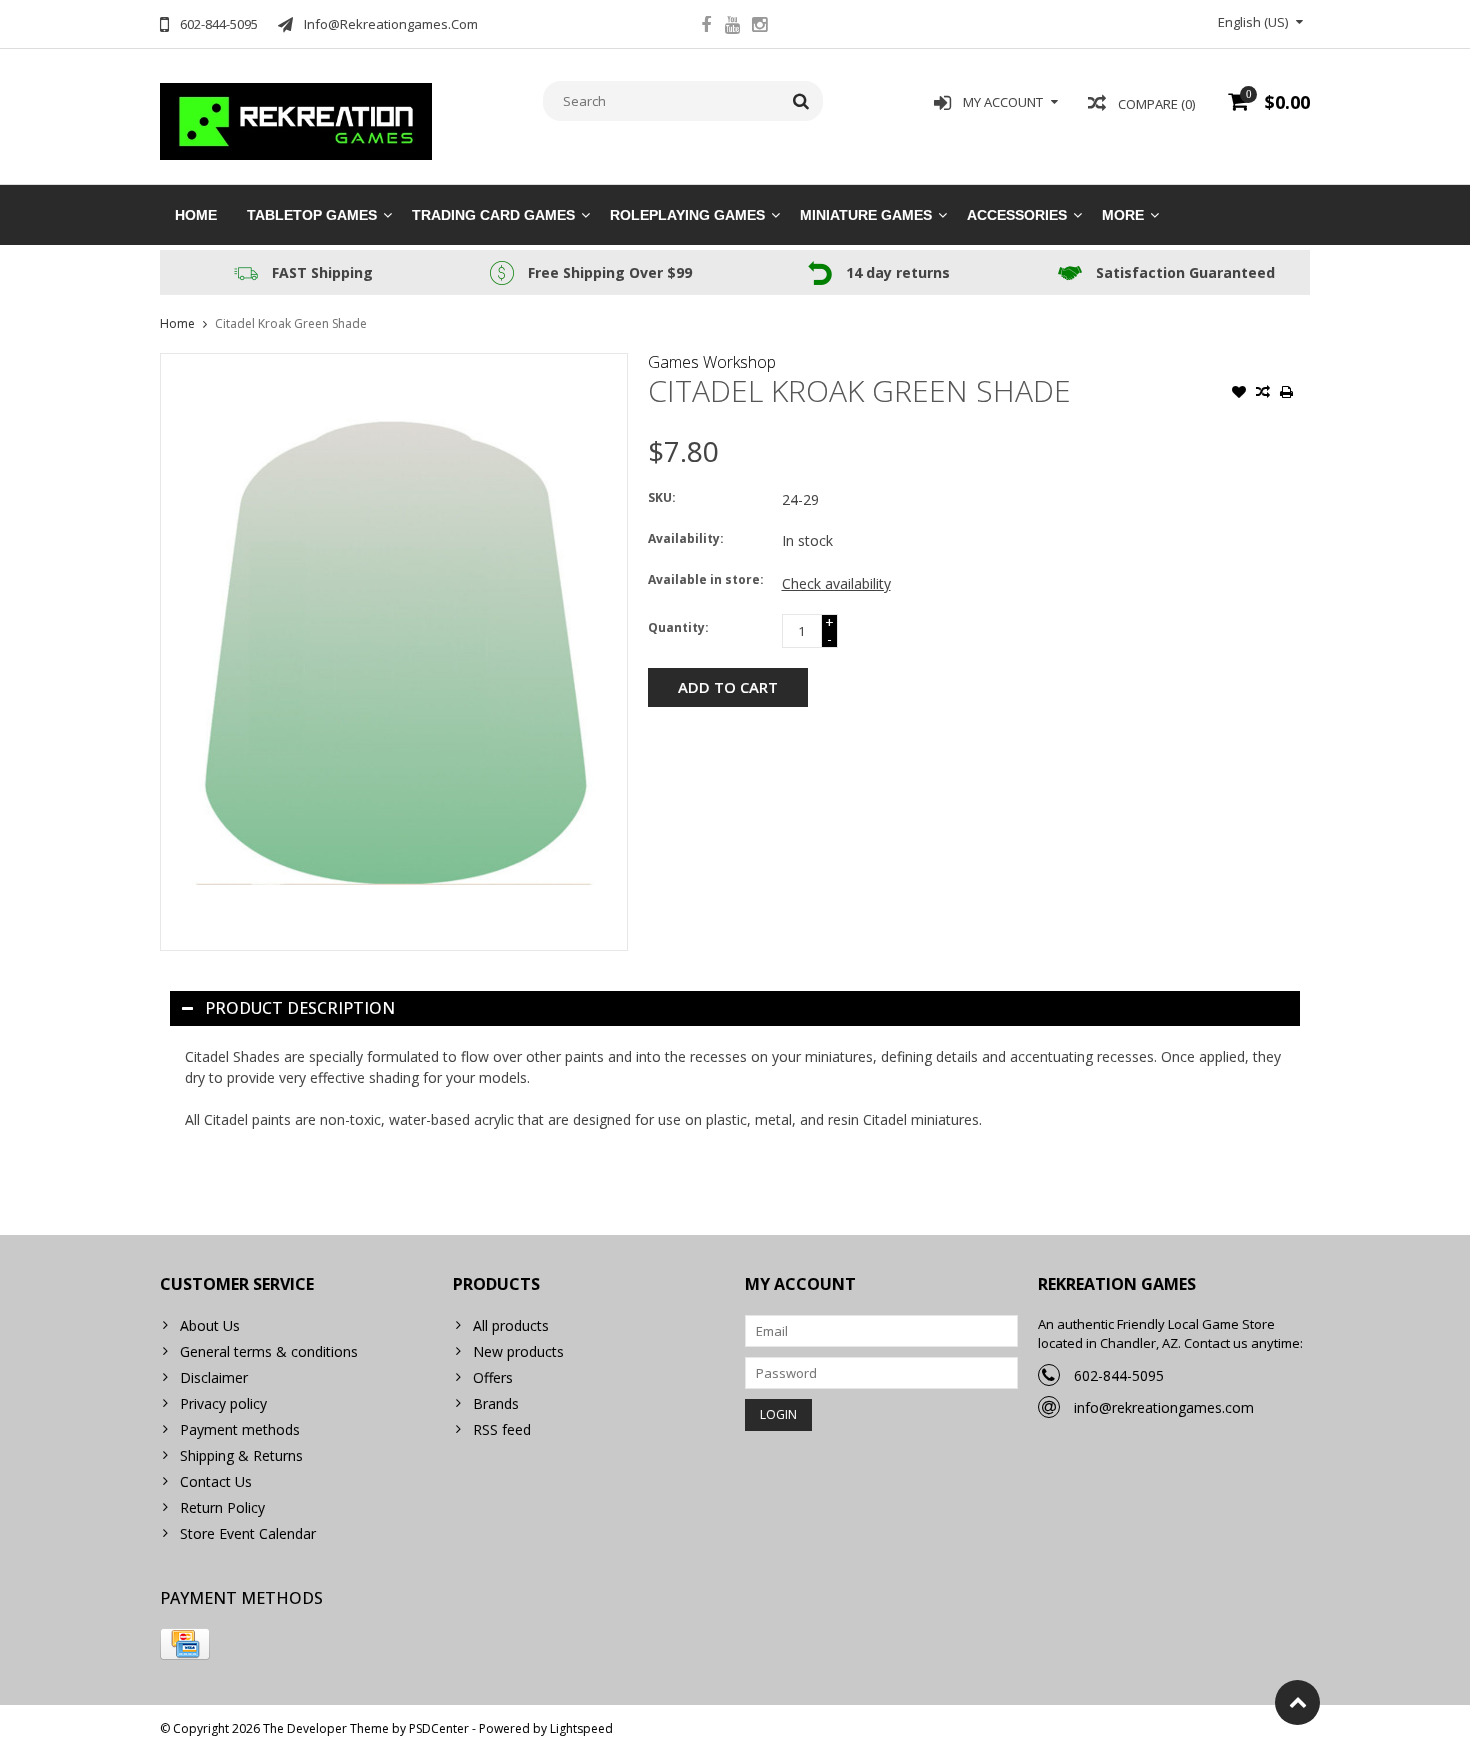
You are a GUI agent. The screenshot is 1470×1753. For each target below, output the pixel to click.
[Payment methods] (185, 1644)
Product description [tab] (300, 1008)
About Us (210, 1325)
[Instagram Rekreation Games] (760, 27)
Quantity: (678, 627)
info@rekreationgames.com (1164, 1407)
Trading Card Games (493, 215)
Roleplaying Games (687, 215)
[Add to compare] (1263, 394)
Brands (496, 1403)
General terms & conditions (269, 1351)
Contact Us (216, 1481)
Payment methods (240, 1429)
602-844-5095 (1119, 1375)
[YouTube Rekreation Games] (733, 27)
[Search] (801, 101)
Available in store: (706, 579)
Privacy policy (223, 1403)
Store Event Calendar (248, 1533)
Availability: (686, 538)
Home (196, 215)
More (1123, 215)
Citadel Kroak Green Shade (291, 323)
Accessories (1017, 215)
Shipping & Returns (241, 1455)
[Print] (1287, 394)
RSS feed (502, 1429)
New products (518, 1351)
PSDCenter (439, 1728)
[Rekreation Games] (296, 119)
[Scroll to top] (1297, 1702)
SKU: (662, 497)
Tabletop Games (312, 215)
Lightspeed (581, 1728)
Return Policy (222, 1507)
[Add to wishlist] (1239, 394)
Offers (493, 1377)
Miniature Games (866, 215)
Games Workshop (712, 362)
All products (511, 1325)
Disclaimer (214, 1377)
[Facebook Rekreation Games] (706, 27)
